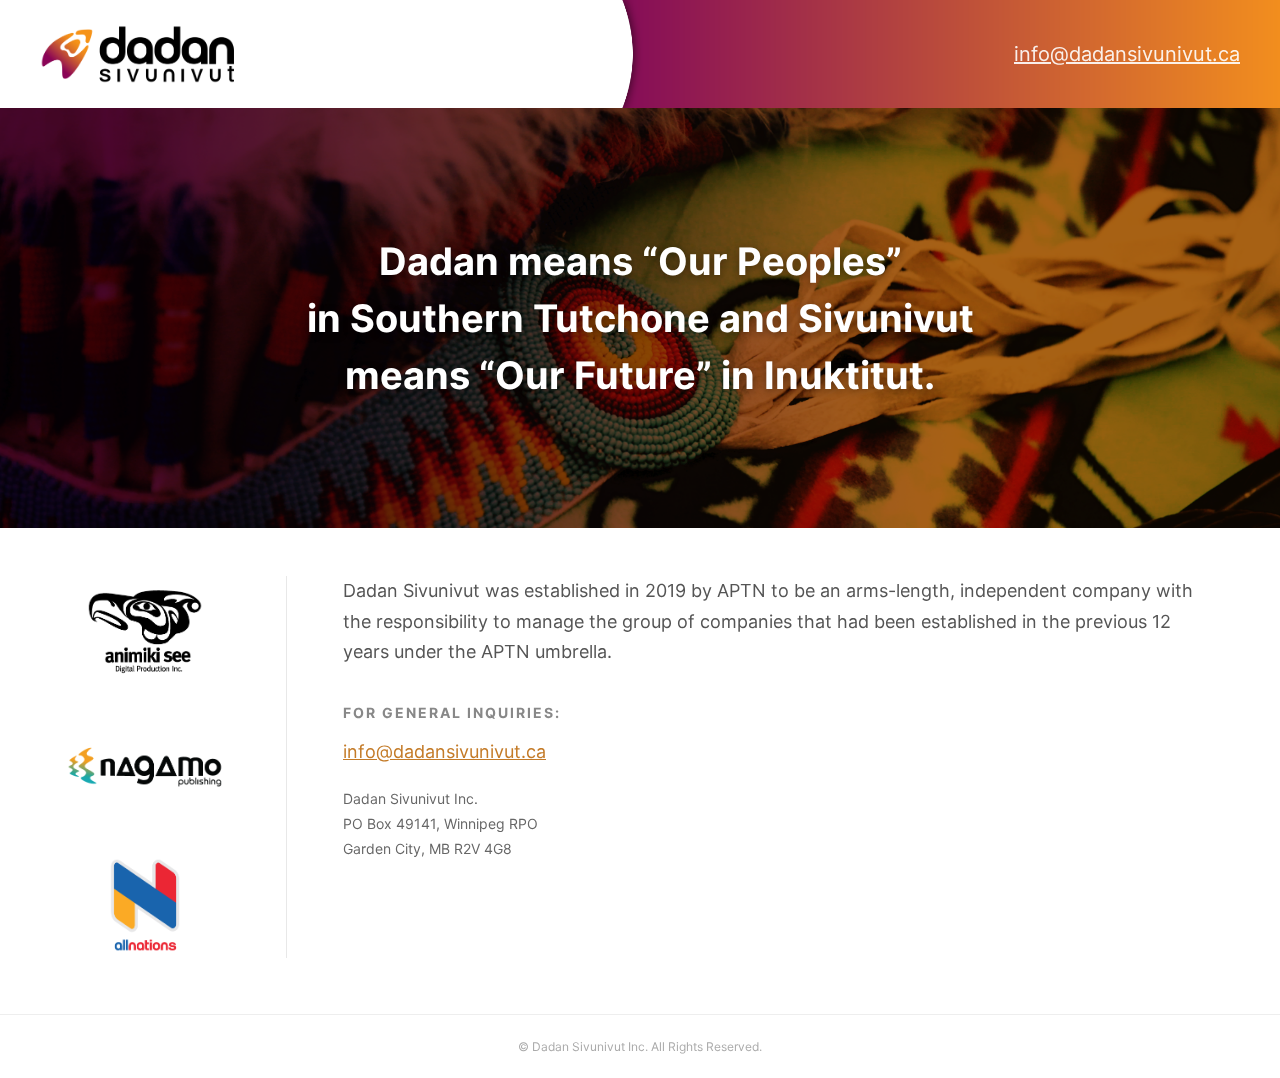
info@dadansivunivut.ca (1127, 54)
